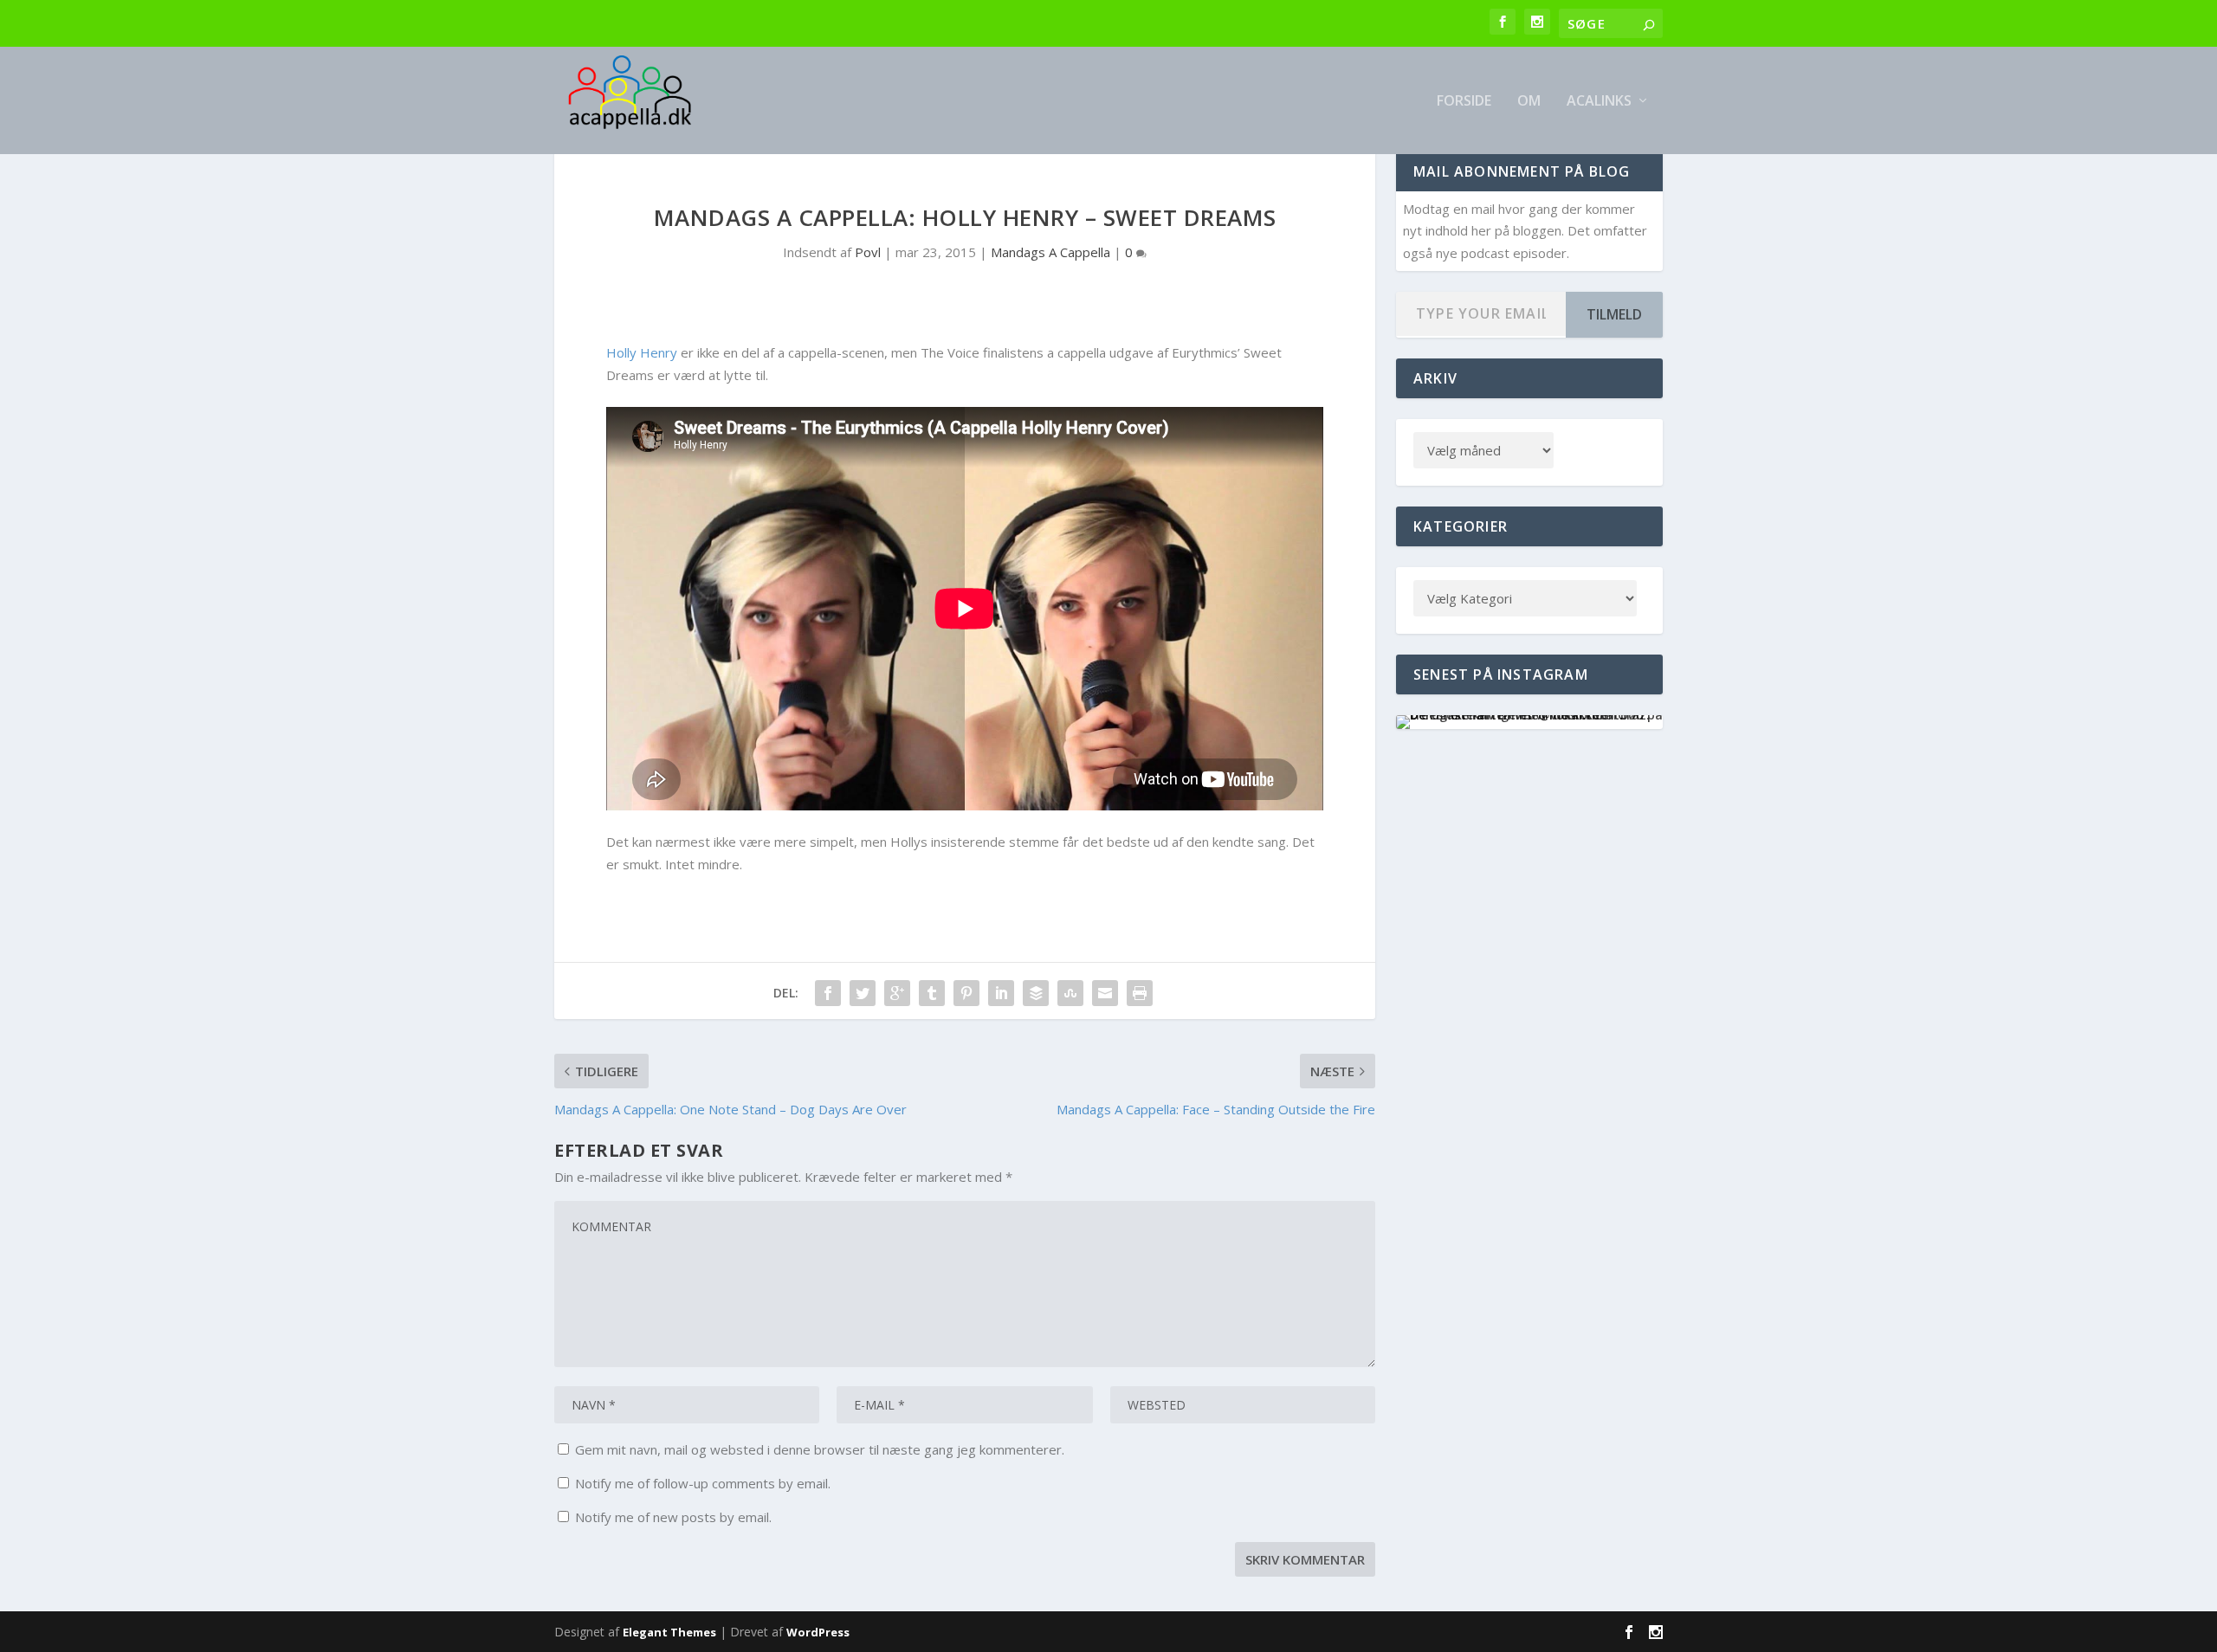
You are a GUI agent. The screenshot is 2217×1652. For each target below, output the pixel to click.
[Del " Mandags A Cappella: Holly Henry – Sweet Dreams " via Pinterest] (966, 993)
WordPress (818, 1632)
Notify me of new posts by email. (673, 1517)
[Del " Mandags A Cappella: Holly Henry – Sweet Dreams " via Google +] (897, 993)
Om (1529, 102)
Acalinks (1599, 102)
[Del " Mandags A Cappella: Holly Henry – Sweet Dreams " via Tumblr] (932, 993)
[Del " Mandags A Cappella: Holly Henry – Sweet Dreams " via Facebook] (828, 993)
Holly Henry (642, 352)
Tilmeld (1614, 314)
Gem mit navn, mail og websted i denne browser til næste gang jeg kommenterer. (820, 1449)
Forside (1464, 102)
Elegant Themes (669, 1632)
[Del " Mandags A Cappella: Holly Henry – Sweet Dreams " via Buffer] (1036, 993)
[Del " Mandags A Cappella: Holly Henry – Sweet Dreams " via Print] (1140, 993)
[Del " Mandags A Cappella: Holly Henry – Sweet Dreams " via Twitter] (863, 993)
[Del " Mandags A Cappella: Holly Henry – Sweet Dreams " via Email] (1105, 993)
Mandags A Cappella (1050, 252)
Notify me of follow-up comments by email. (703, 1483)
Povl (868, 252)
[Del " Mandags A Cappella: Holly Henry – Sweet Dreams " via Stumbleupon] (1070, 993)
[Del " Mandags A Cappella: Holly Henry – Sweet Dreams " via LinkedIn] (1001, 993)
